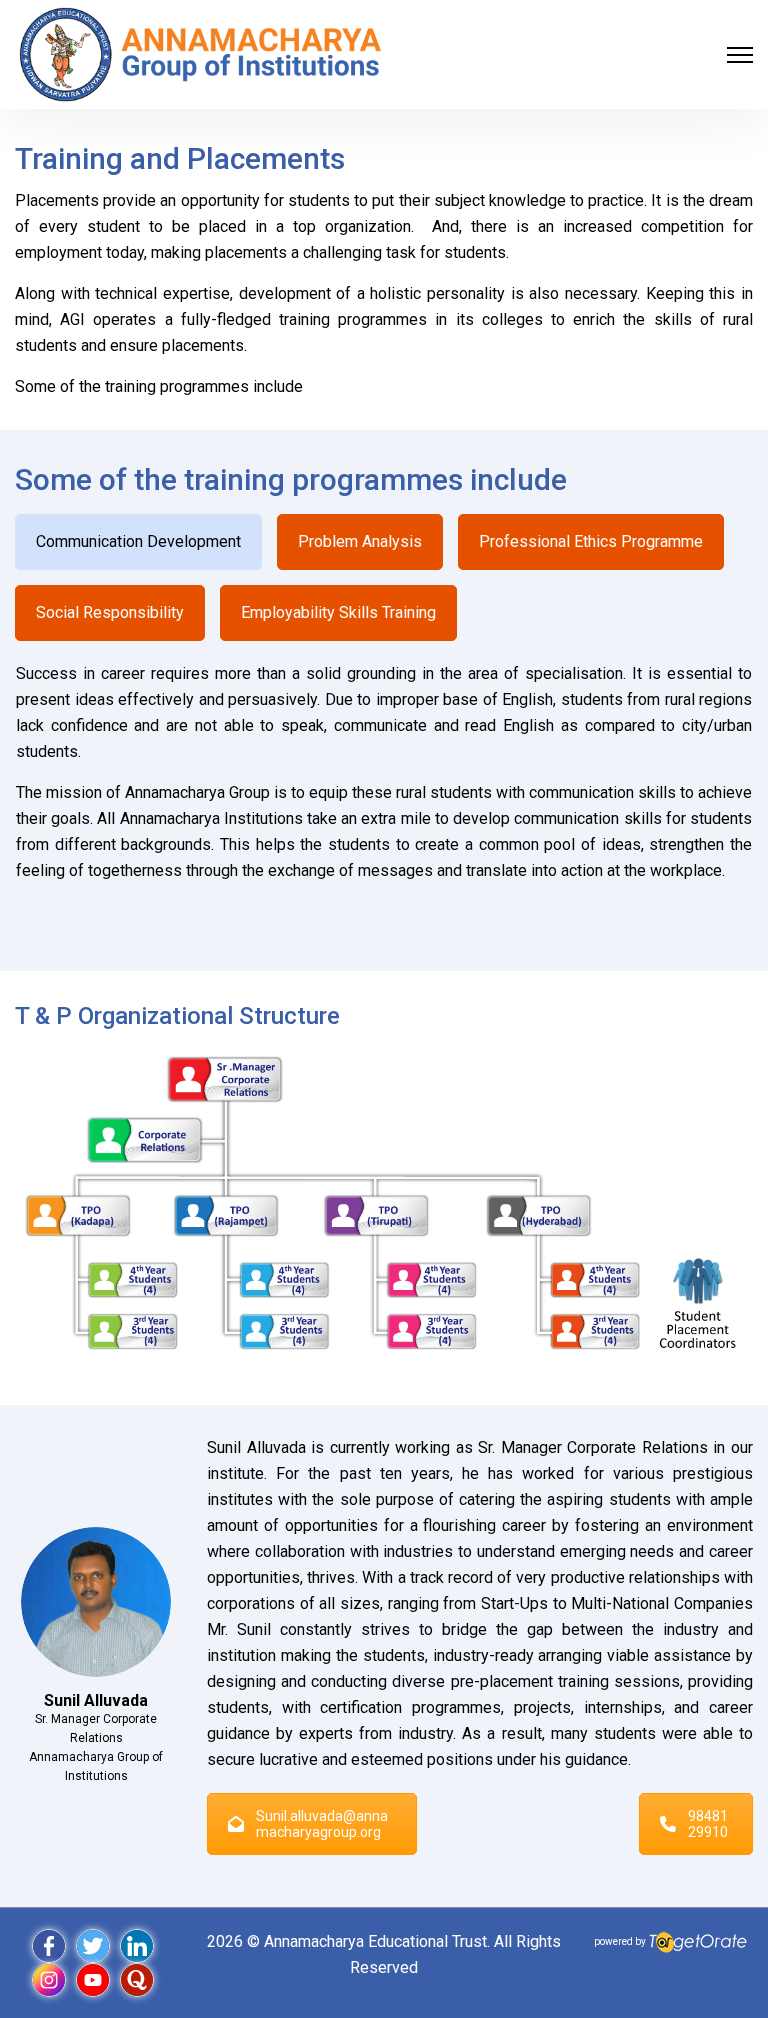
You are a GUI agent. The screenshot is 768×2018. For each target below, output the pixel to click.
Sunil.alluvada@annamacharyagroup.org (322, 1824)
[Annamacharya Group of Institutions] (200, 53)
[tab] (138, 542)
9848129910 (708, 1824)
